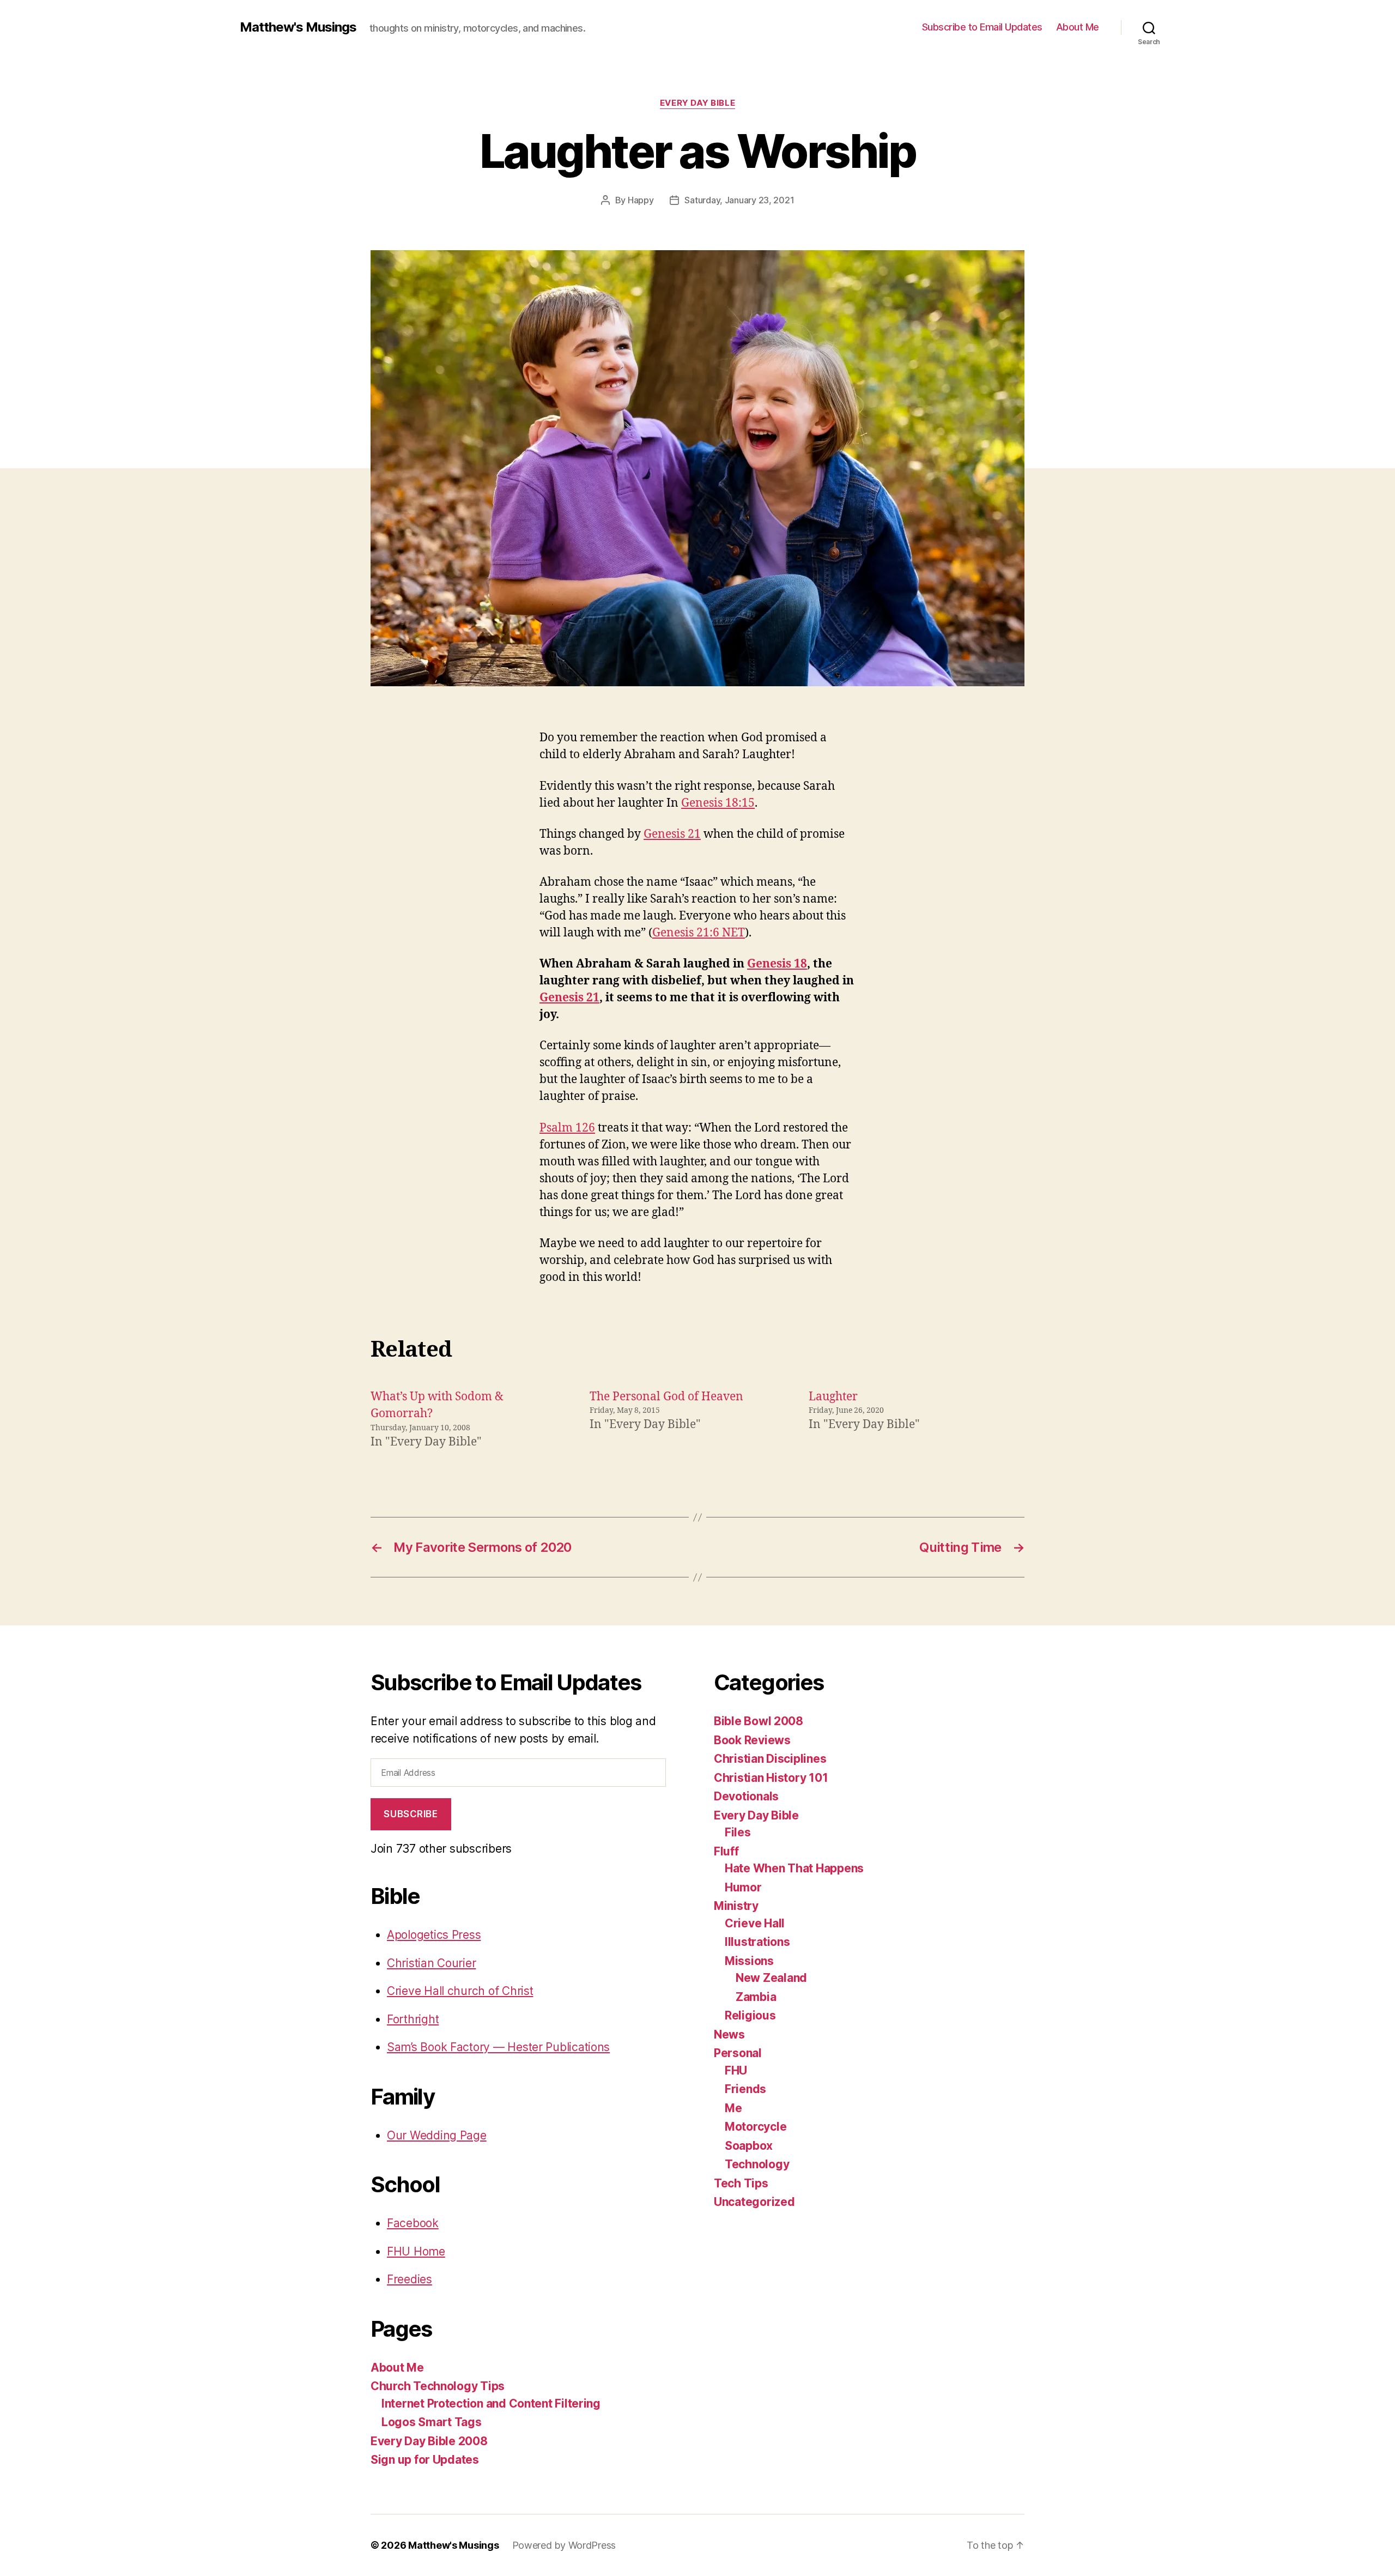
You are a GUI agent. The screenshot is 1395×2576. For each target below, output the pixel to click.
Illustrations (757, 1942)
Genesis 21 (672, 834)
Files (738, 1832)
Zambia (756, 1997)
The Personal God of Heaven (666, 1397)
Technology (757, 2164)
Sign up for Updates (425, 2460)
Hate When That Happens (794, 1868)
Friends (745, 2089)
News (729, 2034)
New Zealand (771, 1978)
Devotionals (746, 1796)
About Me (1078, 27)
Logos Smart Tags (432, 2422)
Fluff (726, 1851)
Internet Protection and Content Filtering (491, 2403)
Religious (750, 2015)
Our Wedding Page (437, 2135)
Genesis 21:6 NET (699, 933)
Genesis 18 (777, 964)
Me (733, 2108)
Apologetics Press (434, 1935)
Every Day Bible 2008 (429, 2441)
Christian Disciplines (770, 1759)
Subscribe (411, 1814)
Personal (738, 2053)
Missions (749, 1961)
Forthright (413, 2019)
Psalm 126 (567, 1128)
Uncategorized (754, 2202)
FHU (736, 2070)
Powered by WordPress (564, 2545)
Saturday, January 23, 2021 (739, 200)
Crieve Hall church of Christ (460, 1991)
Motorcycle (756, 2127)
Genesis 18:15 (718, 803)
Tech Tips (741, 2183)
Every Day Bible (697, 103)
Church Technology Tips (438, 2386)
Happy (641, 200)
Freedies (410, 2279)
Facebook (413, 2223)
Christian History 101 (771, 1778)
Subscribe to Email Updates (982, 27)
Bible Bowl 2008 (759, 1721)
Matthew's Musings (298, 27)
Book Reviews (752, 1740)
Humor (743, 1887)
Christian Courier (431, 1963)
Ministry (736, 1906)
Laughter (833, 1397)
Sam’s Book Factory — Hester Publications (498, 2047)
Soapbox (749, 2146)
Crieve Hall (755, 1923)
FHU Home (416, 2251)
